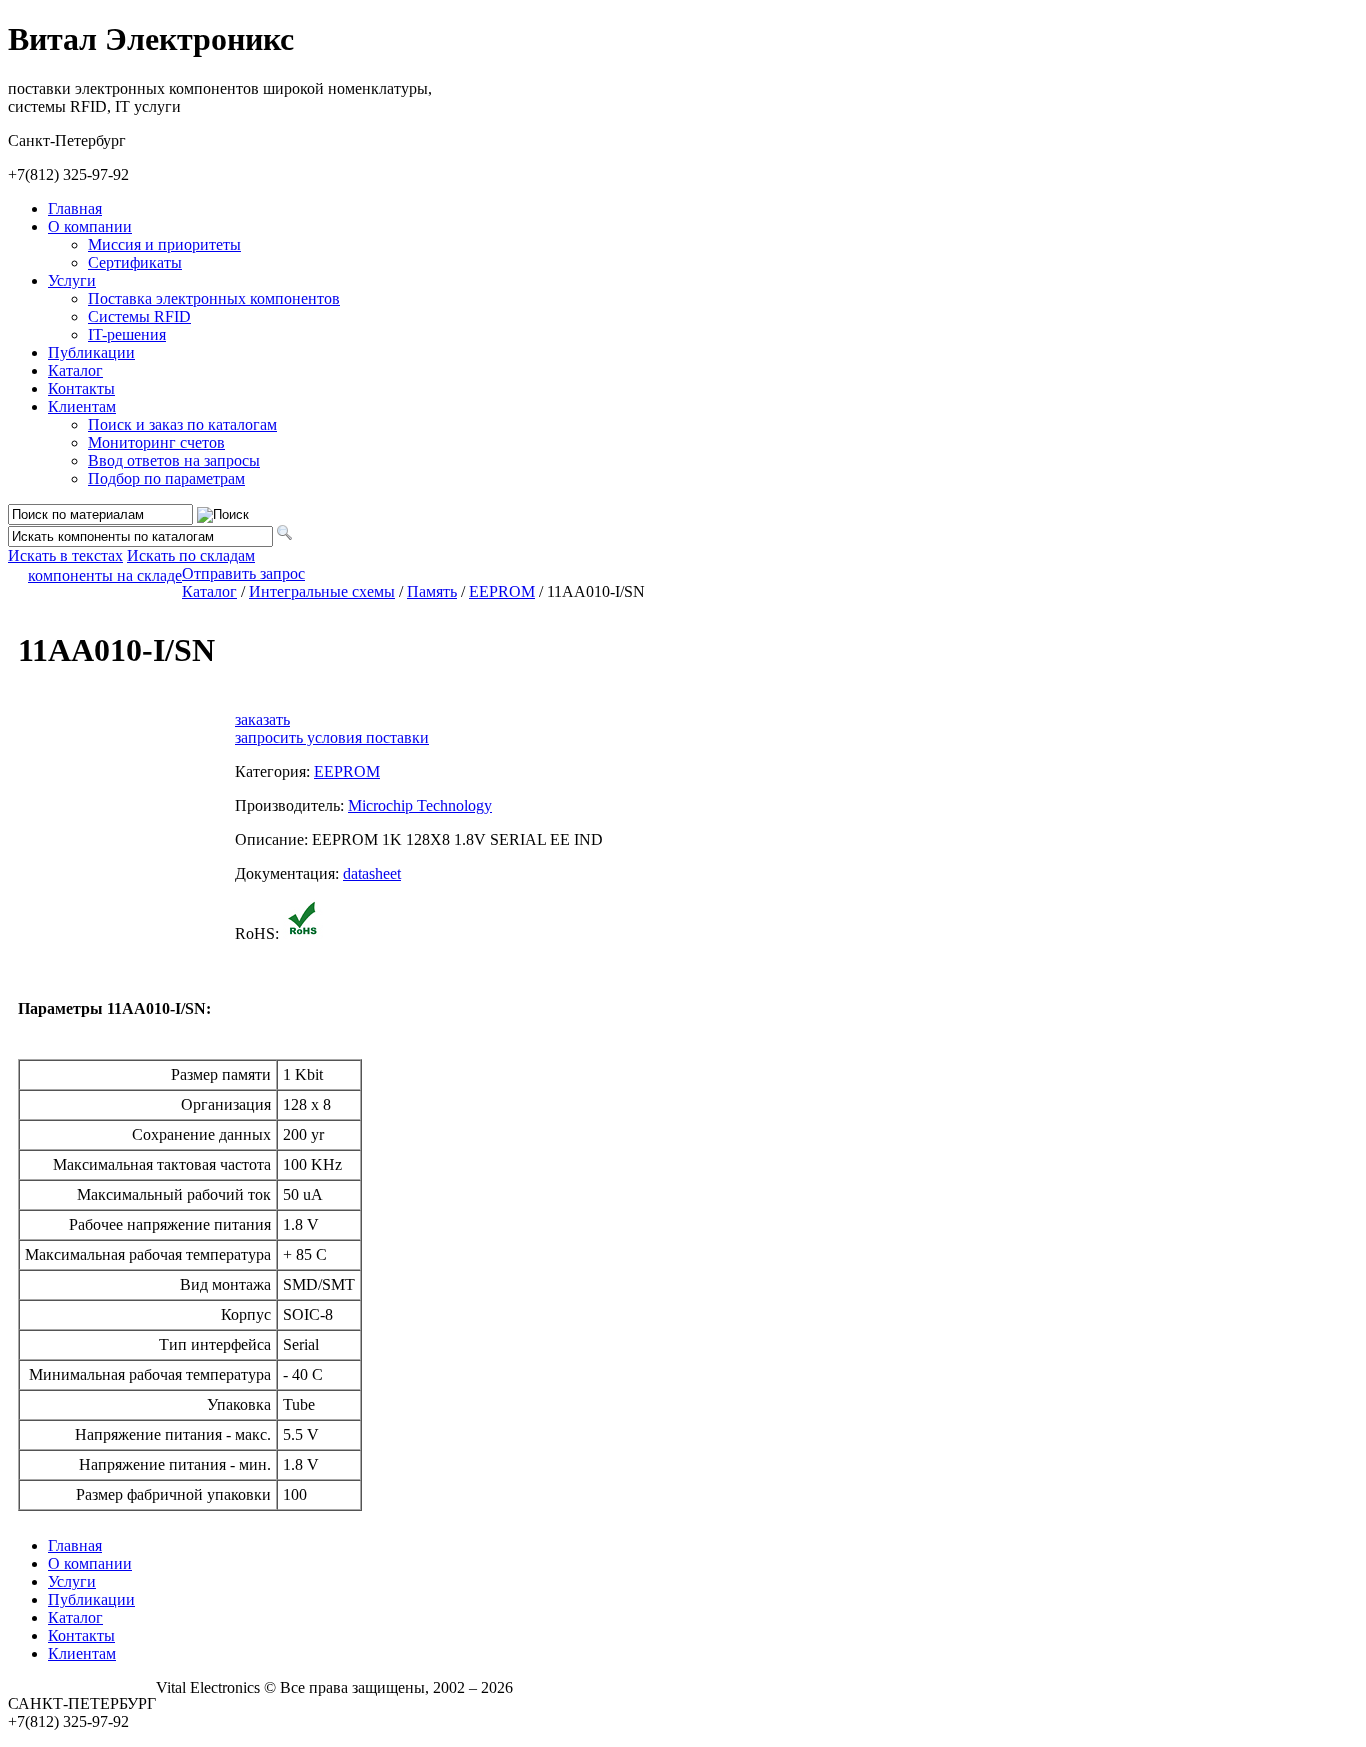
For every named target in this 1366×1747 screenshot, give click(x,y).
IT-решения (127, 334)
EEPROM (502, 591)
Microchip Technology (420, 805)
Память (432, 591)
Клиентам (82, 406)
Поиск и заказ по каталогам (182, 424)
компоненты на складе (105, 575)
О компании (90, 226)
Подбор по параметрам (166, 478)
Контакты (81, 388)
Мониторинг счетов (156, 442)
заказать (262, 719)
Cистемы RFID (139, 316)
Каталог (75, 370)
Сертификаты (135, 262)
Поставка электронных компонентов (214, 298)
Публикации (91, 352)
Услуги (72, 280)
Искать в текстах (65, 555)
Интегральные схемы (322, 591)
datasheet (372, 873)
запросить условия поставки (332, 737)
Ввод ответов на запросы (174, 460)
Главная (75, 208)
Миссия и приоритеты (164, 244)
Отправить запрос (243, 573)
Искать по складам (191, 555)
